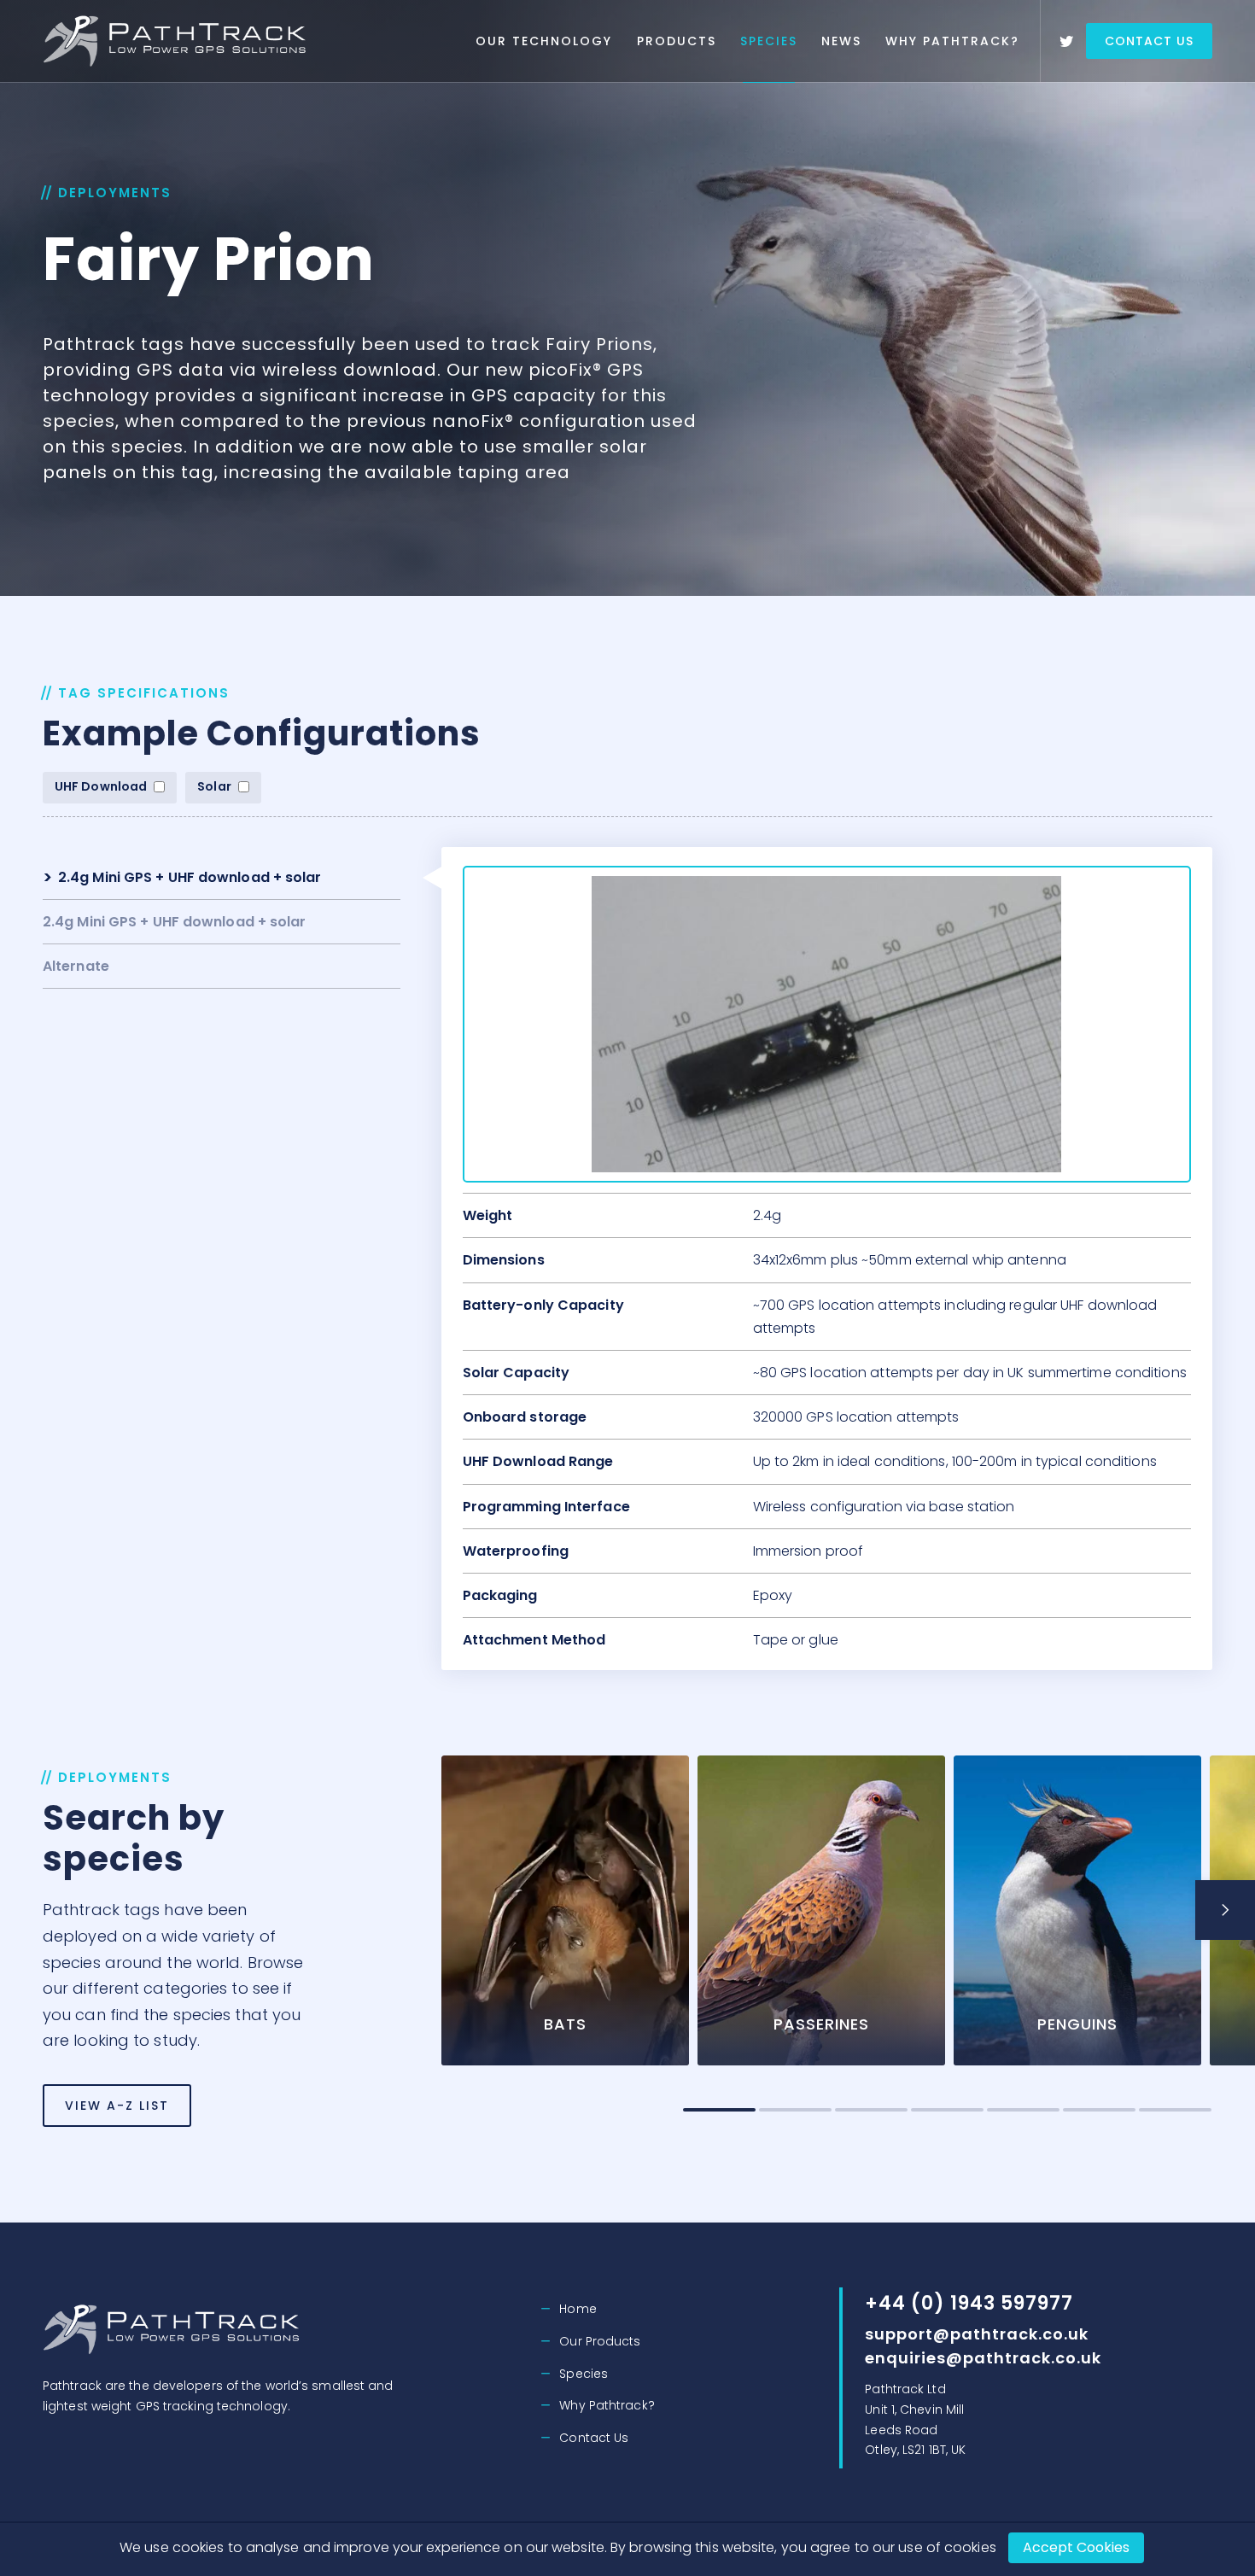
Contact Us (1149, 41)
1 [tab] (719, 2110)
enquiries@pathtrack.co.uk (983, 2358)
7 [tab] (1175, 2110)
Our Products (600, 2341)
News (841, 41)
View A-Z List (117, 2106)
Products (677, 41)
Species (769, 41)
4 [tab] (947, 2110)
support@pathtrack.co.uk (977, 2334)
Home (578, 2309)
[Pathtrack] (178, 41)
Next (1225, 1910)
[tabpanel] (565, 1921)
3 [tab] (871, 2110)
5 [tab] (1023, 2110)
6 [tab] (1099, 2110)
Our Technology (544, 41)
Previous (458, 1910)
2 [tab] (795, 2110)
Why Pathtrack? (952, 41)
